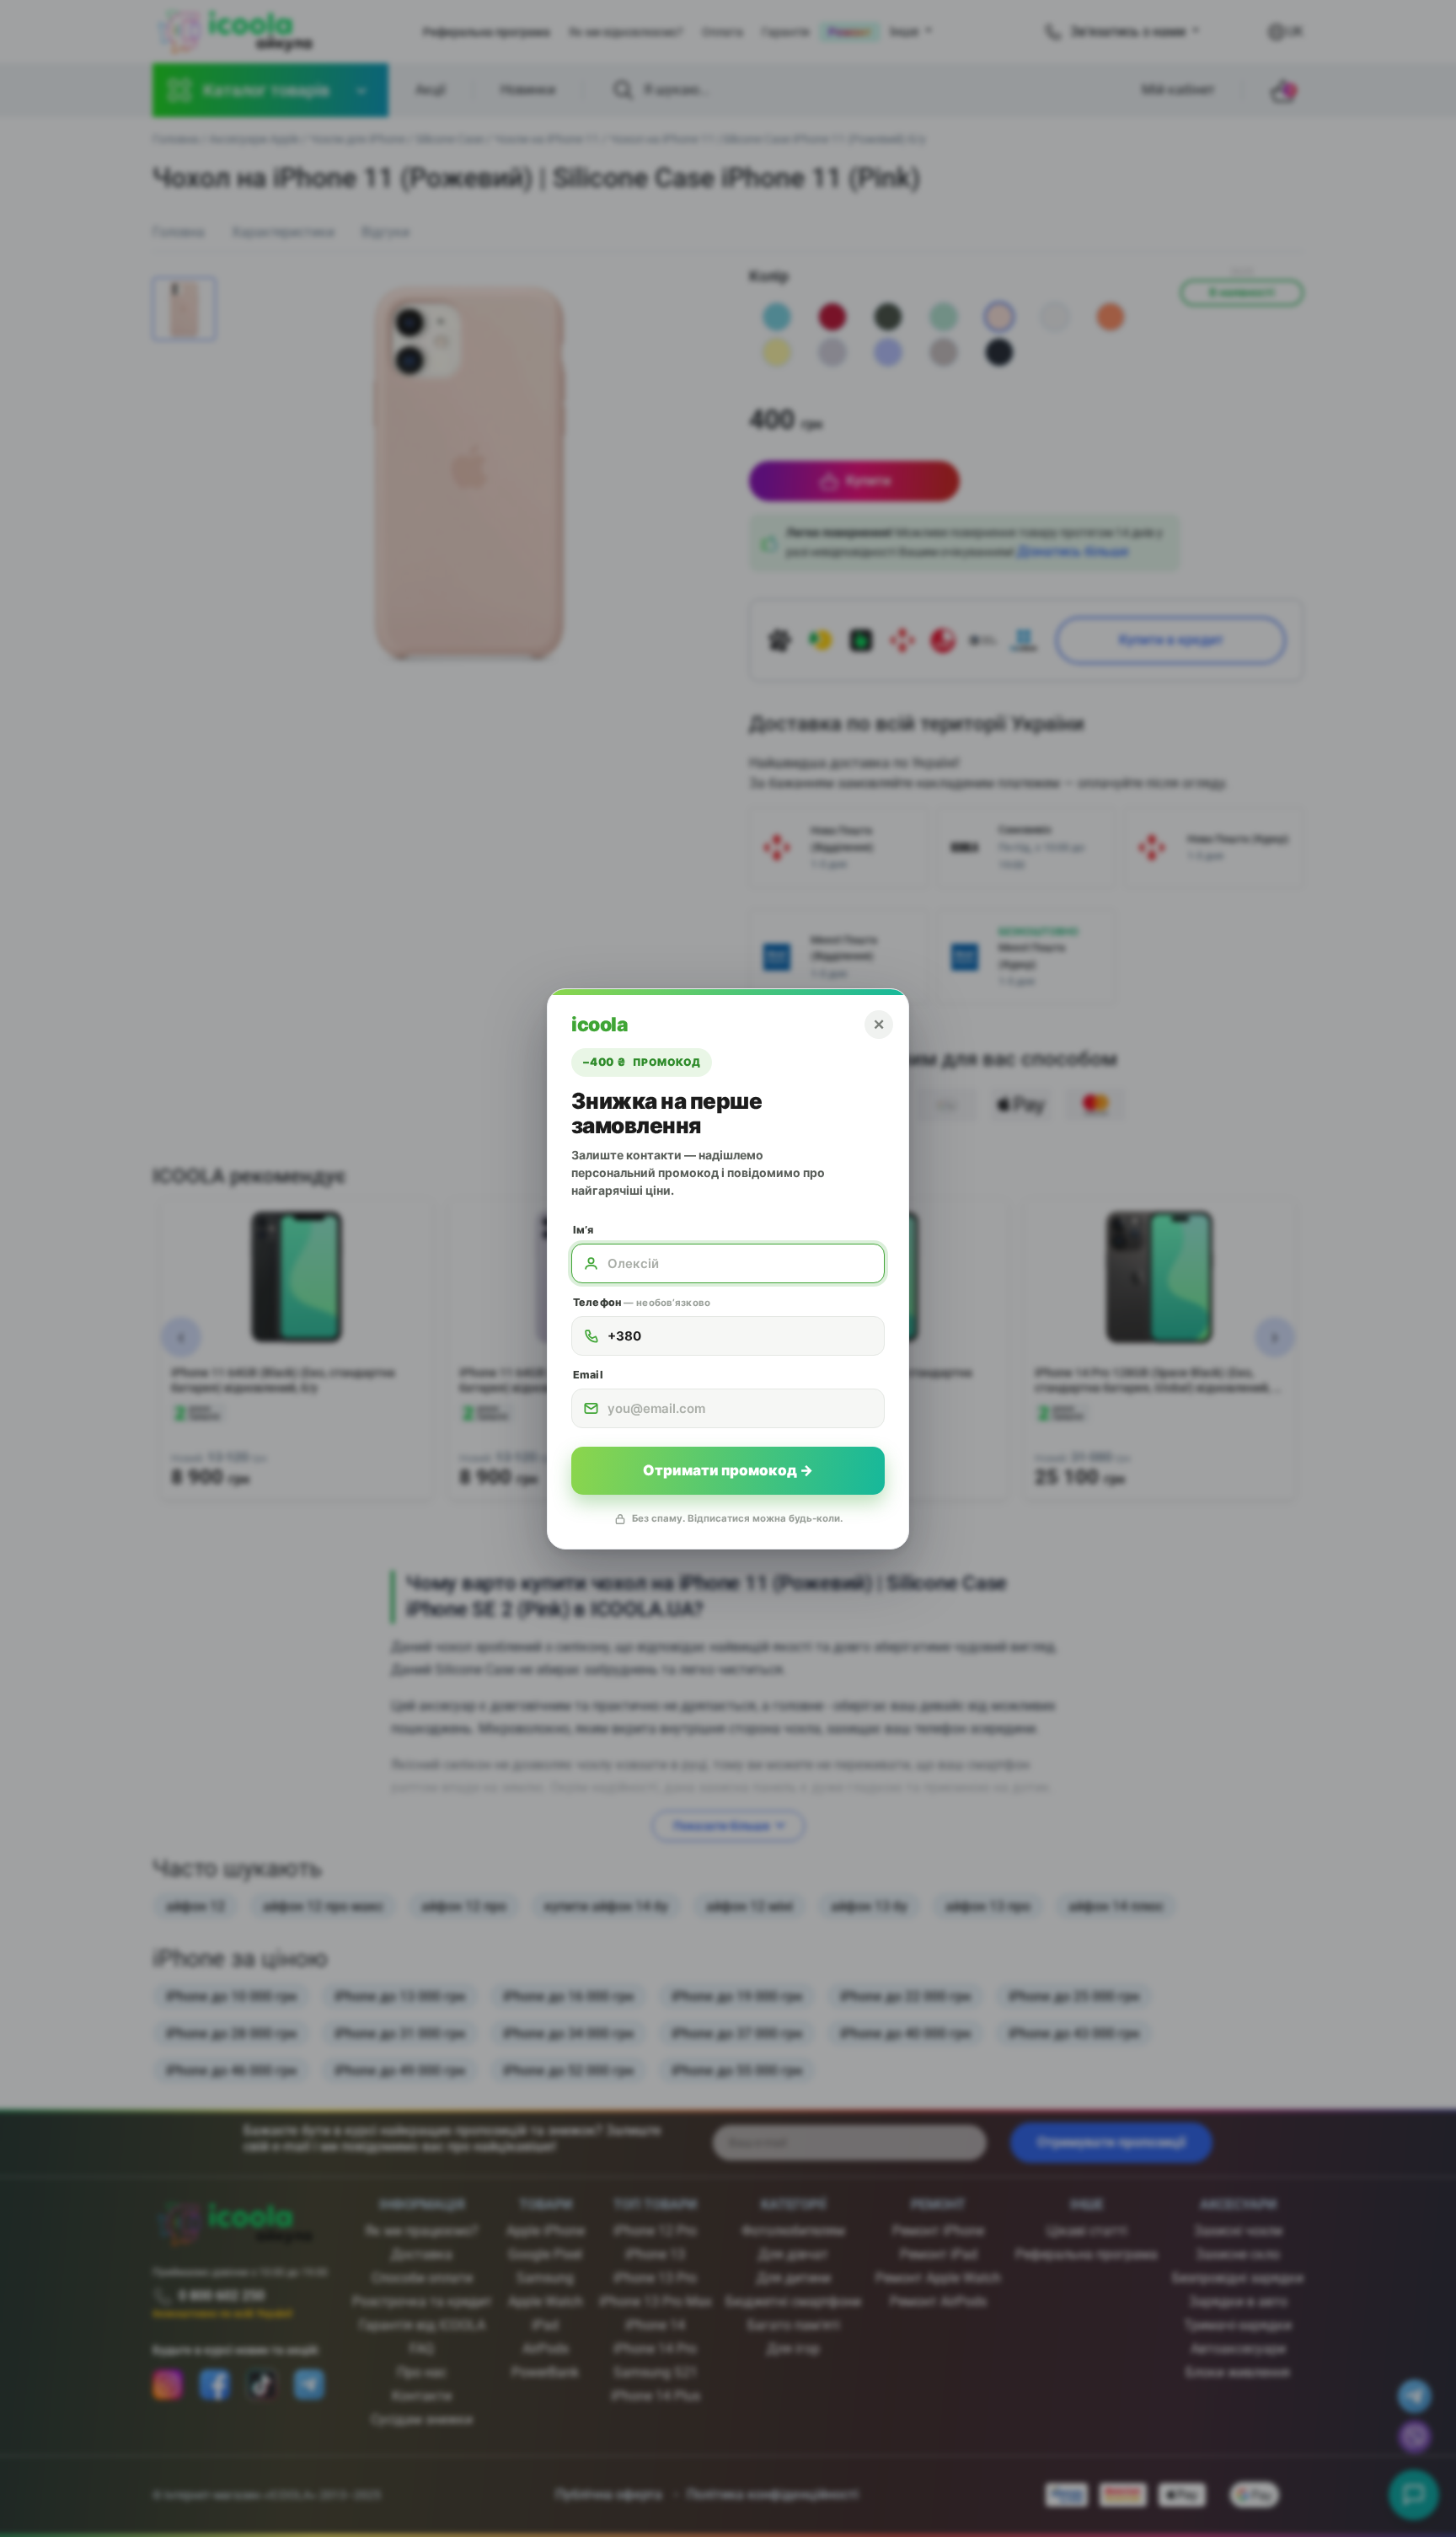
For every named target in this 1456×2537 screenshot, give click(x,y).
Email (588, 1375)
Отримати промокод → (728, 1470)
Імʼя (583, 1230)
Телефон (642, 1302)
